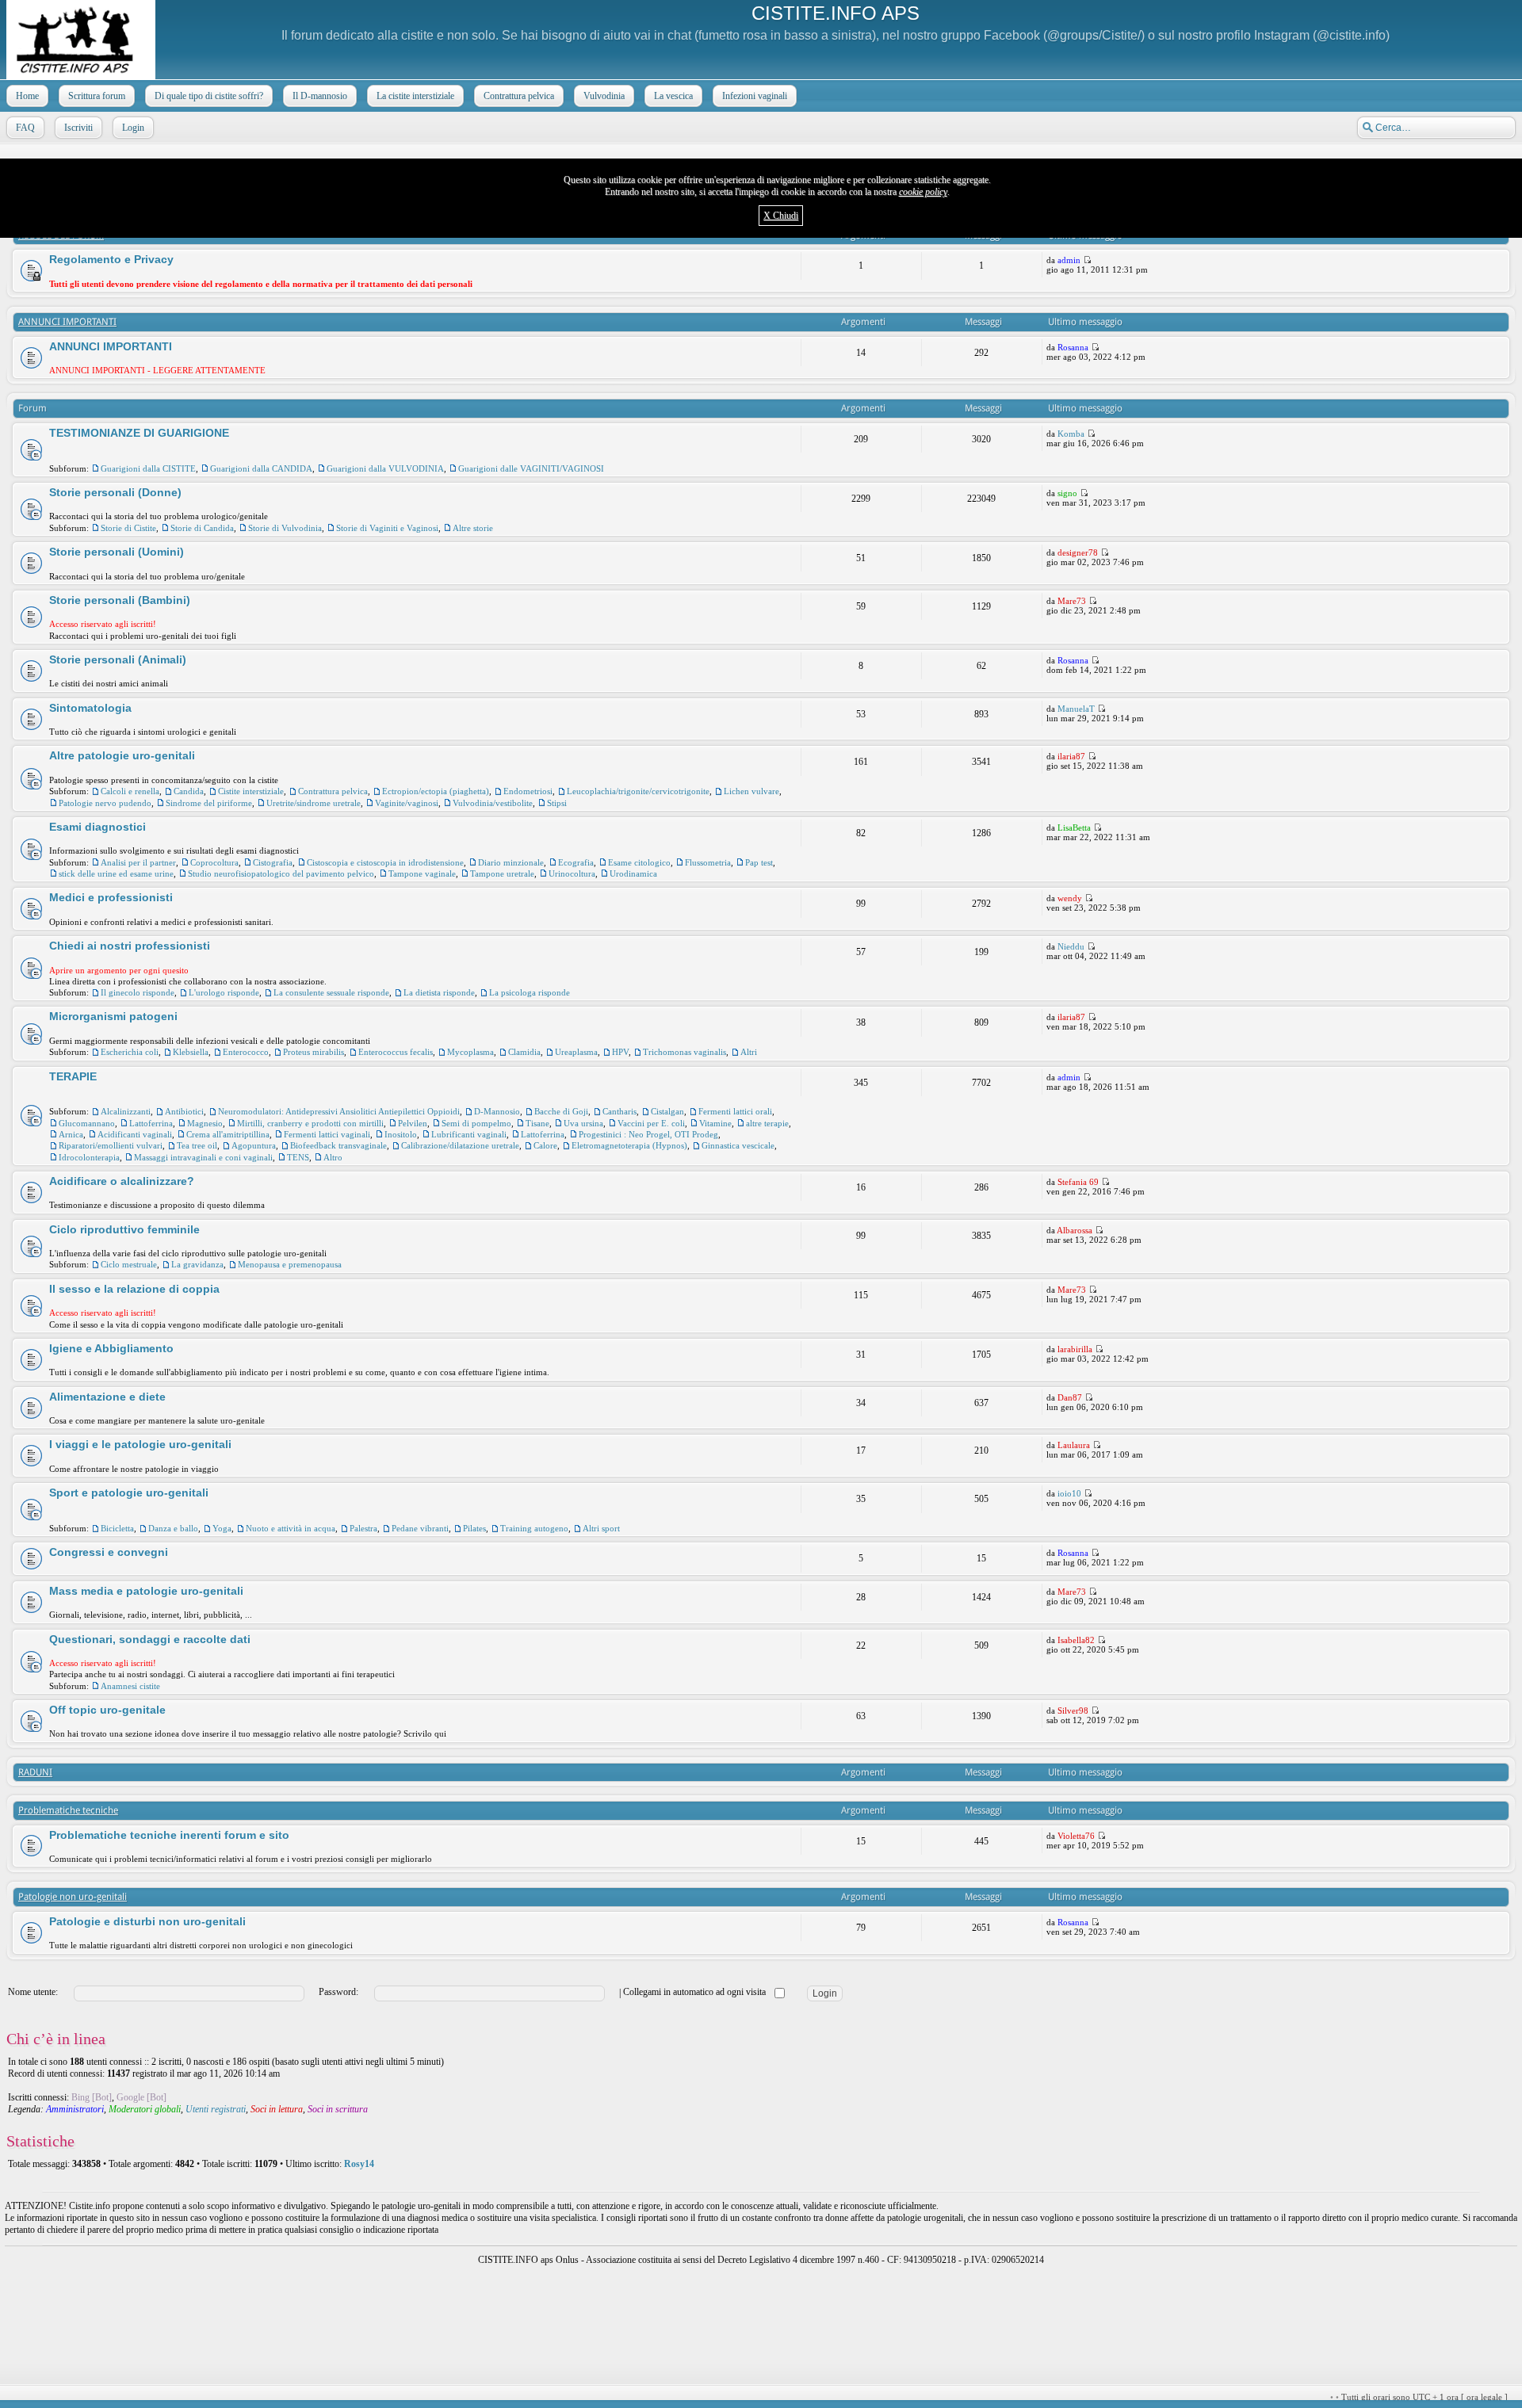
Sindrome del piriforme (209, 803)
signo (1067, 493)
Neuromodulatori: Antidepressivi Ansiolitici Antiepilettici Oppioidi (339, 1111)
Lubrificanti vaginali (469, 1134)
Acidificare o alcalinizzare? (122, 1181)
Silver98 (1073, 1710)
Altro (333, 1157)
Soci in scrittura (338, 2109)
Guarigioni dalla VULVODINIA (385, 468)
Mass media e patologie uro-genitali (146, 1591)
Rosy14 (359, 2164)
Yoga (222, 1528)
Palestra (363, 1528)
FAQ (25, 128)
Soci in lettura (277, 2109)
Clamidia (524, 1052)
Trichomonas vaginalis (685, 1052)
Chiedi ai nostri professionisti (130, 946)
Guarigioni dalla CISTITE (148, 468)
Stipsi (557, 803)
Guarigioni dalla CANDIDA (261, 468)
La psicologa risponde (530, 992)
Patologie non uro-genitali (73, 1897)
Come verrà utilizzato (949, 2397)
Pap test (759, 862)
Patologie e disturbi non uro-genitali (147, 1921)
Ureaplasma (576, 1052)
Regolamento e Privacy (111, 259)
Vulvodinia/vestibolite (493, 803)
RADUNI (35, 1772)
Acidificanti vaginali (135, 1134)
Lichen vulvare (751, 791)
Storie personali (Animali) (118, 659)
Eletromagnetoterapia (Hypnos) (629, 1145)
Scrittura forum (97, 96)
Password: (338, 1992)
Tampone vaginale (422, 873)
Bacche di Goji (561, 1111)
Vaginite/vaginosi (407, 803)
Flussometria (708, 862)
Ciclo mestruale (129, 1264)
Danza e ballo (173, 1528)
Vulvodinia (604, 96)
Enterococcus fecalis (396, 1052)
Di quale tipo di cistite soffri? (209, 96)
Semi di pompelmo (476, 1123)
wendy (1070, 898)
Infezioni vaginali (755, 96)
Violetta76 (1076, 1836)
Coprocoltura (214, 862)
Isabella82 (1076, 1640)
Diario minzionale (511, 862)
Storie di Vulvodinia (285, 528)
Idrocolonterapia (89, 1157)
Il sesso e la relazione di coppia (134, 1289)
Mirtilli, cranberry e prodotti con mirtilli (310, 1123)
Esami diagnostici (98, 827)
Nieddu (1071, 946)
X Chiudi (781, 216)
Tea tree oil (197, 1145)
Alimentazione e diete (107, 1397)
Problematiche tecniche (68, 1810)
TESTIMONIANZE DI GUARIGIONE (139, 433)
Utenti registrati (216, 2109)
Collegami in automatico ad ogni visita (696, 1992)
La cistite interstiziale (415, 96)
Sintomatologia (90, 708)
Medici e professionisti (111, 897)
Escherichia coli (130, 1052)
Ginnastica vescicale (738, 1145)
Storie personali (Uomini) (117, 552)
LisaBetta (1074, 828)
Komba (1071, 434)
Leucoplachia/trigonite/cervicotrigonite (638, 791)
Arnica (71, 1134)
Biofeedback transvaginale (338, 1145)
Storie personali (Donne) (115, 492)
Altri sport (601, 1528)
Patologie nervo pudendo (105, 803)
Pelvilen (413, 1123)
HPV (620, 1052)
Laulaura (1074, 1445)
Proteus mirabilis (314, 1052)
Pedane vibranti (420, 1528)
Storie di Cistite (128, 528)
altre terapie (767, 1123)
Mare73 (1072, 601)
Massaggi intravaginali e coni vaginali (203, 1157)
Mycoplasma (470, 1052)
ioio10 (1069, 1493)
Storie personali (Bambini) (120, 600)
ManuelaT (1076, 709)
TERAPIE (73, 1076)
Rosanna (1073, 347)
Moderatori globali (145, 2109)
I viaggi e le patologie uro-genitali (140, 1444)
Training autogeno (534, 1528)
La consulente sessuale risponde (331, 992)
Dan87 (1070, 1397)
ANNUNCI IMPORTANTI (67, 322)
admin (1069, 260)
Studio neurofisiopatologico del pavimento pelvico (281, 873)
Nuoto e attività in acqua (291, 1528)
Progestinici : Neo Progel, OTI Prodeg (648, 1134)
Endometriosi (528, 791)
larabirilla (1075, 1349)
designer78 (1078, 552)
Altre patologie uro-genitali (122, 755)
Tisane (537, 1123)
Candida (189, 791)
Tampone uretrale (502, 873)
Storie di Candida (202, 528)
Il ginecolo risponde (138, 992)
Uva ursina (583, 1123)
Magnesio (205, 1123)
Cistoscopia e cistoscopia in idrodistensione (385, 862)
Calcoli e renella (130, 791)
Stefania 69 (1078, 1182)
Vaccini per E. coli (651, 1123)
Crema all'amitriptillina (228, 1134)
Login (133, 128)
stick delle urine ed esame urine (116, 873)
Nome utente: (33, 1992)
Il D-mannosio (320, 96)
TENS (298, 1157)
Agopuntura (254, 1145)
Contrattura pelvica (519, 96)
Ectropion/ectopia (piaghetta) (436, 791)
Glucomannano (87, 1123)
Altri (749, 1052)
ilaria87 (1071, 756)
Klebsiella (191, 1052)
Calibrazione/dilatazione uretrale (460, 1145)
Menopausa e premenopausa (290, 1264)
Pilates (474, 1528)
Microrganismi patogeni (113, 1016)
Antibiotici (184, 1111)
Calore (545, 1145)
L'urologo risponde (224, 992)
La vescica (673, 96)
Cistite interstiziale (251, 791)
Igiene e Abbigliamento (111, 1348)
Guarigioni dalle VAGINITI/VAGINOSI (531, 468)
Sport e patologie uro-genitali (129, 1493)
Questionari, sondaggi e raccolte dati (150, 1639)
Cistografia (273, 862)
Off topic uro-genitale (107, 1710)
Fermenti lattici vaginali (327, 1134)
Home (27, 96)
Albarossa (1075, 1230)
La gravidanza (197, 1264)
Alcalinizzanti (126, 1111)
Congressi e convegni (109, 1552)
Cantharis (620, 1111)
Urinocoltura (572, 873)
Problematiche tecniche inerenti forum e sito (169, 1835)
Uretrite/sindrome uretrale (314, 803)
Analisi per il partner (138, 862)
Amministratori (75, 2109)
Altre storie (473, 528)
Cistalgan (667, 1111)
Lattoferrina (151, 1123)
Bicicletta (117, 1528)
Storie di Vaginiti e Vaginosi (387, 528)
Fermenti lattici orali (735, 1111)
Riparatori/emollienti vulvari (111, 1145)
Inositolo (401, 1134)
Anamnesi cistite (130, 1686)
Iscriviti (78, 128)
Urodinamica (633, 873)
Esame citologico (639, 862)
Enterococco (246, 1052)
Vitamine (715, 1123)
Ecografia (576, 862)
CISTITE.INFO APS (836, 13)
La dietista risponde (439, 992)
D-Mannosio (497, 1111)
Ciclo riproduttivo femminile (124, 1229)
